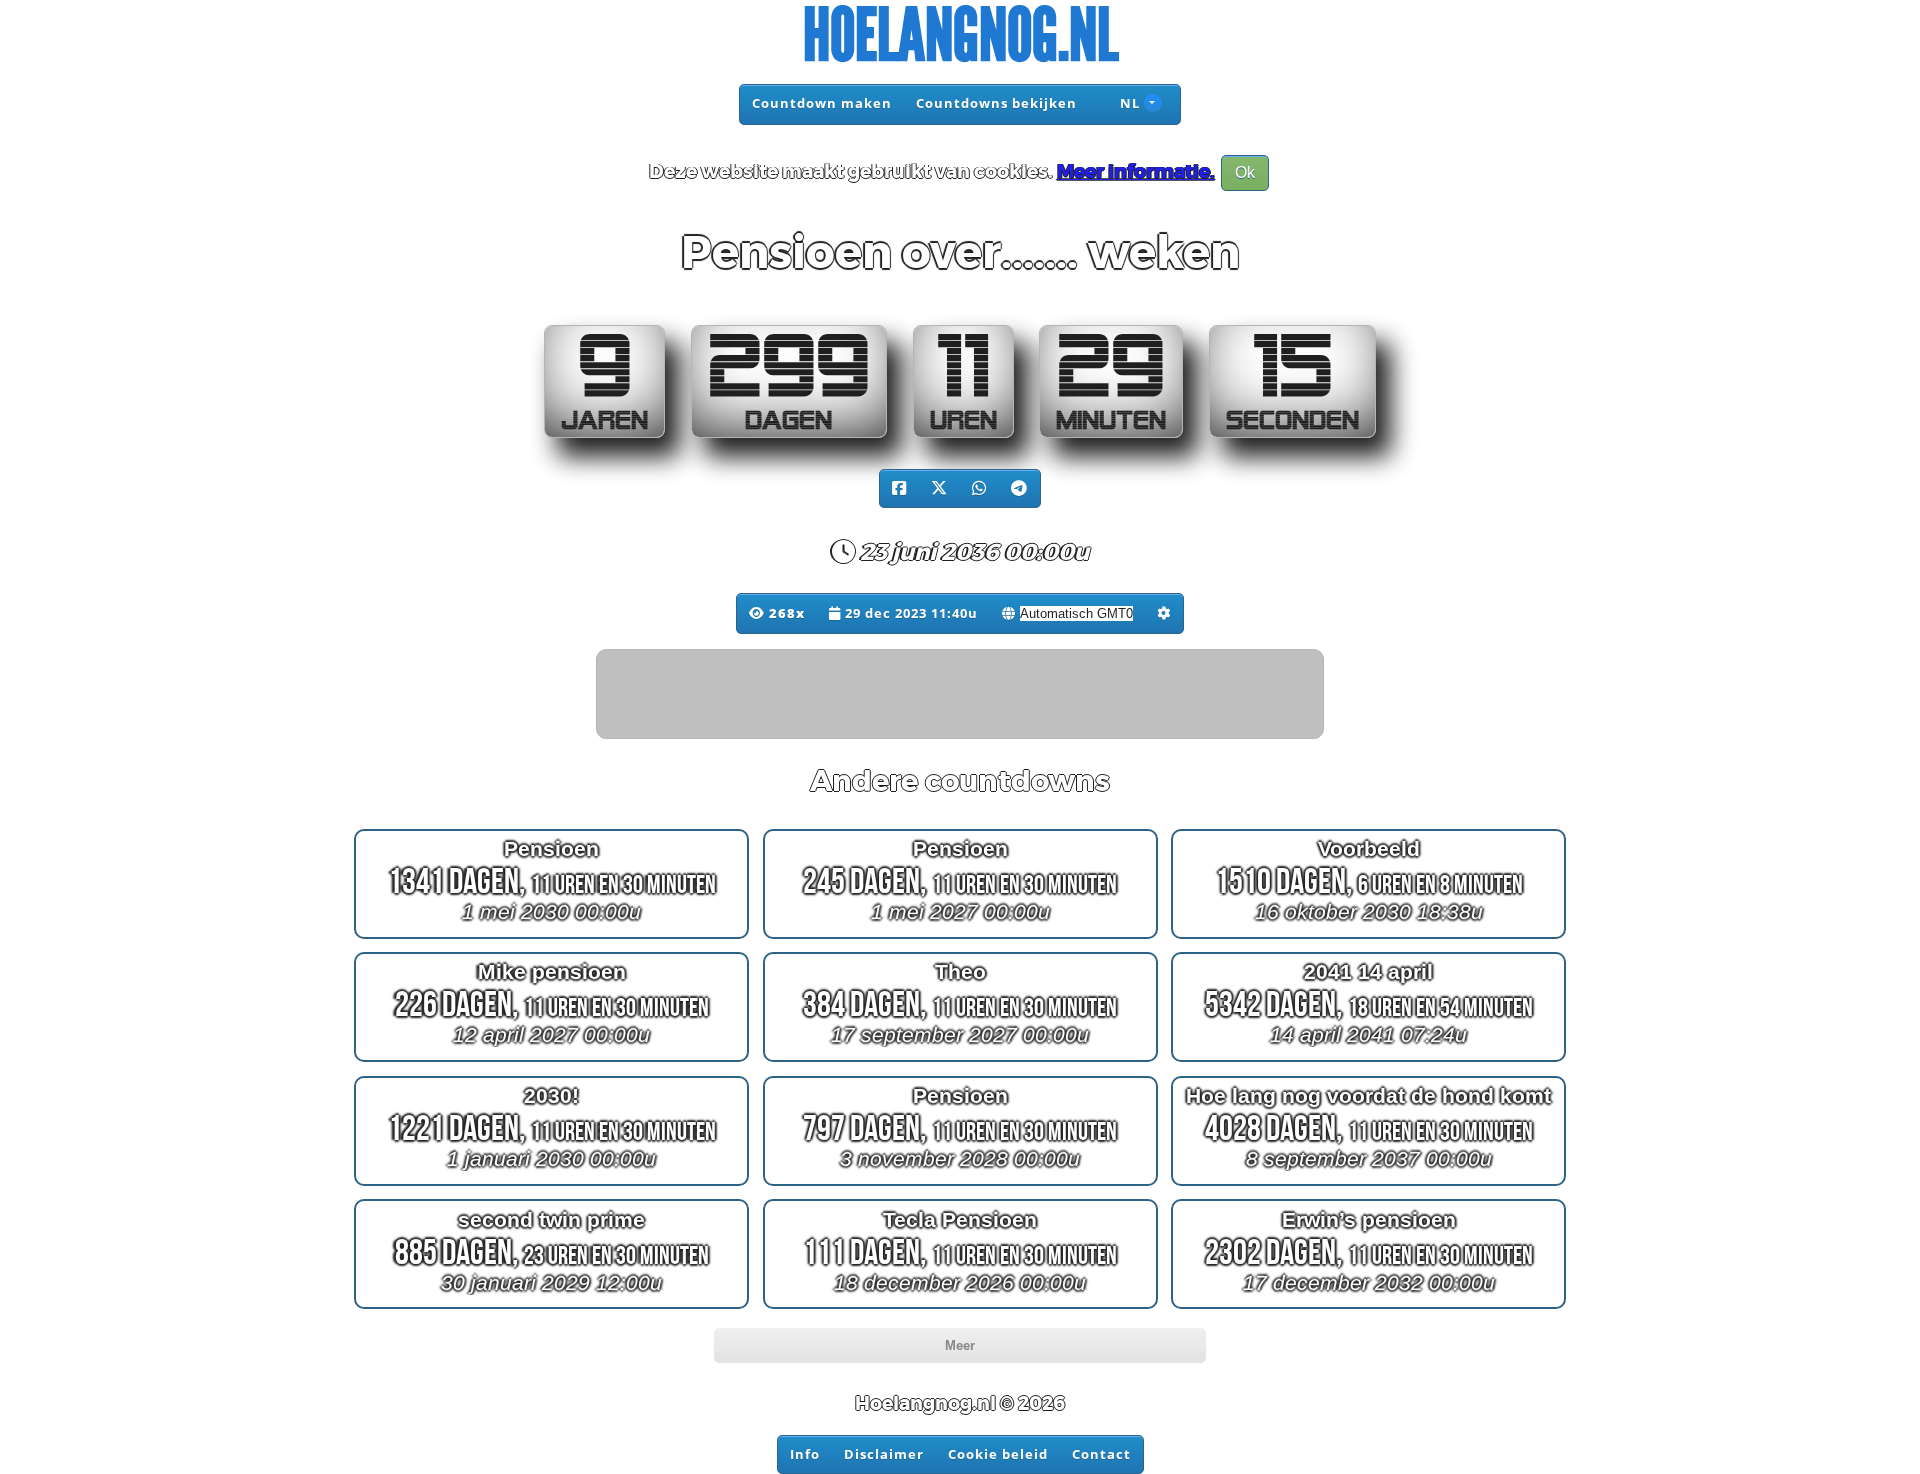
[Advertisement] (961, 695)
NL (1128, 103)
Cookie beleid (998, 1454)
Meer (960, 1345)
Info (805, 1454)
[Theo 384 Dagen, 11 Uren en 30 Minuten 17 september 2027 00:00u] (960, 1061)
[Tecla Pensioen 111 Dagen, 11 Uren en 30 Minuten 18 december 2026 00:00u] (960, 1308)
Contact (1101, 1454)
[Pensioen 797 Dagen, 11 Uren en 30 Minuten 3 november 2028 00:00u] (960, 1185)
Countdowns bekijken (996, 103)
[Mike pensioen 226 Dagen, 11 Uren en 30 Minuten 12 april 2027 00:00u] (551, 1061)
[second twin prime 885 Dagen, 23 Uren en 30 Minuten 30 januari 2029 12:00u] (551, 1308)
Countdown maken (822, 103)
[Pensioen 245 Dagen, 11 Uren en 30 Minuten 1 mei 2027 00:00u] (960, 937)
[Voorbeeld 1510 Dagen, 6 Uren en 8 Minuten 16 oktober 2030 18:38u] (1368, 937)
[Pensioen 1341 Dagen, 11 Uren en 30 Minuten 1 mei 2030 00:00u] (551, 937)
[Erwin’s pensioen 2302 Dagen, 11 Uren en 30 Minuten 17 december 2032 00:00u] (1368, 1308)
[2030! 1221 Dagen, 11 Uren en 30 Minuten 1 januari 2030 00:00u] (551, 1185)
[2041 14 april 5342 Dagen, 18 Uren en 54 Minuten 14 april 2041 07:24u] (1368, 1061)
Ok (1245, 172)
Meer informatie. (1136, 172)
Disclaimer (884, 1454)
